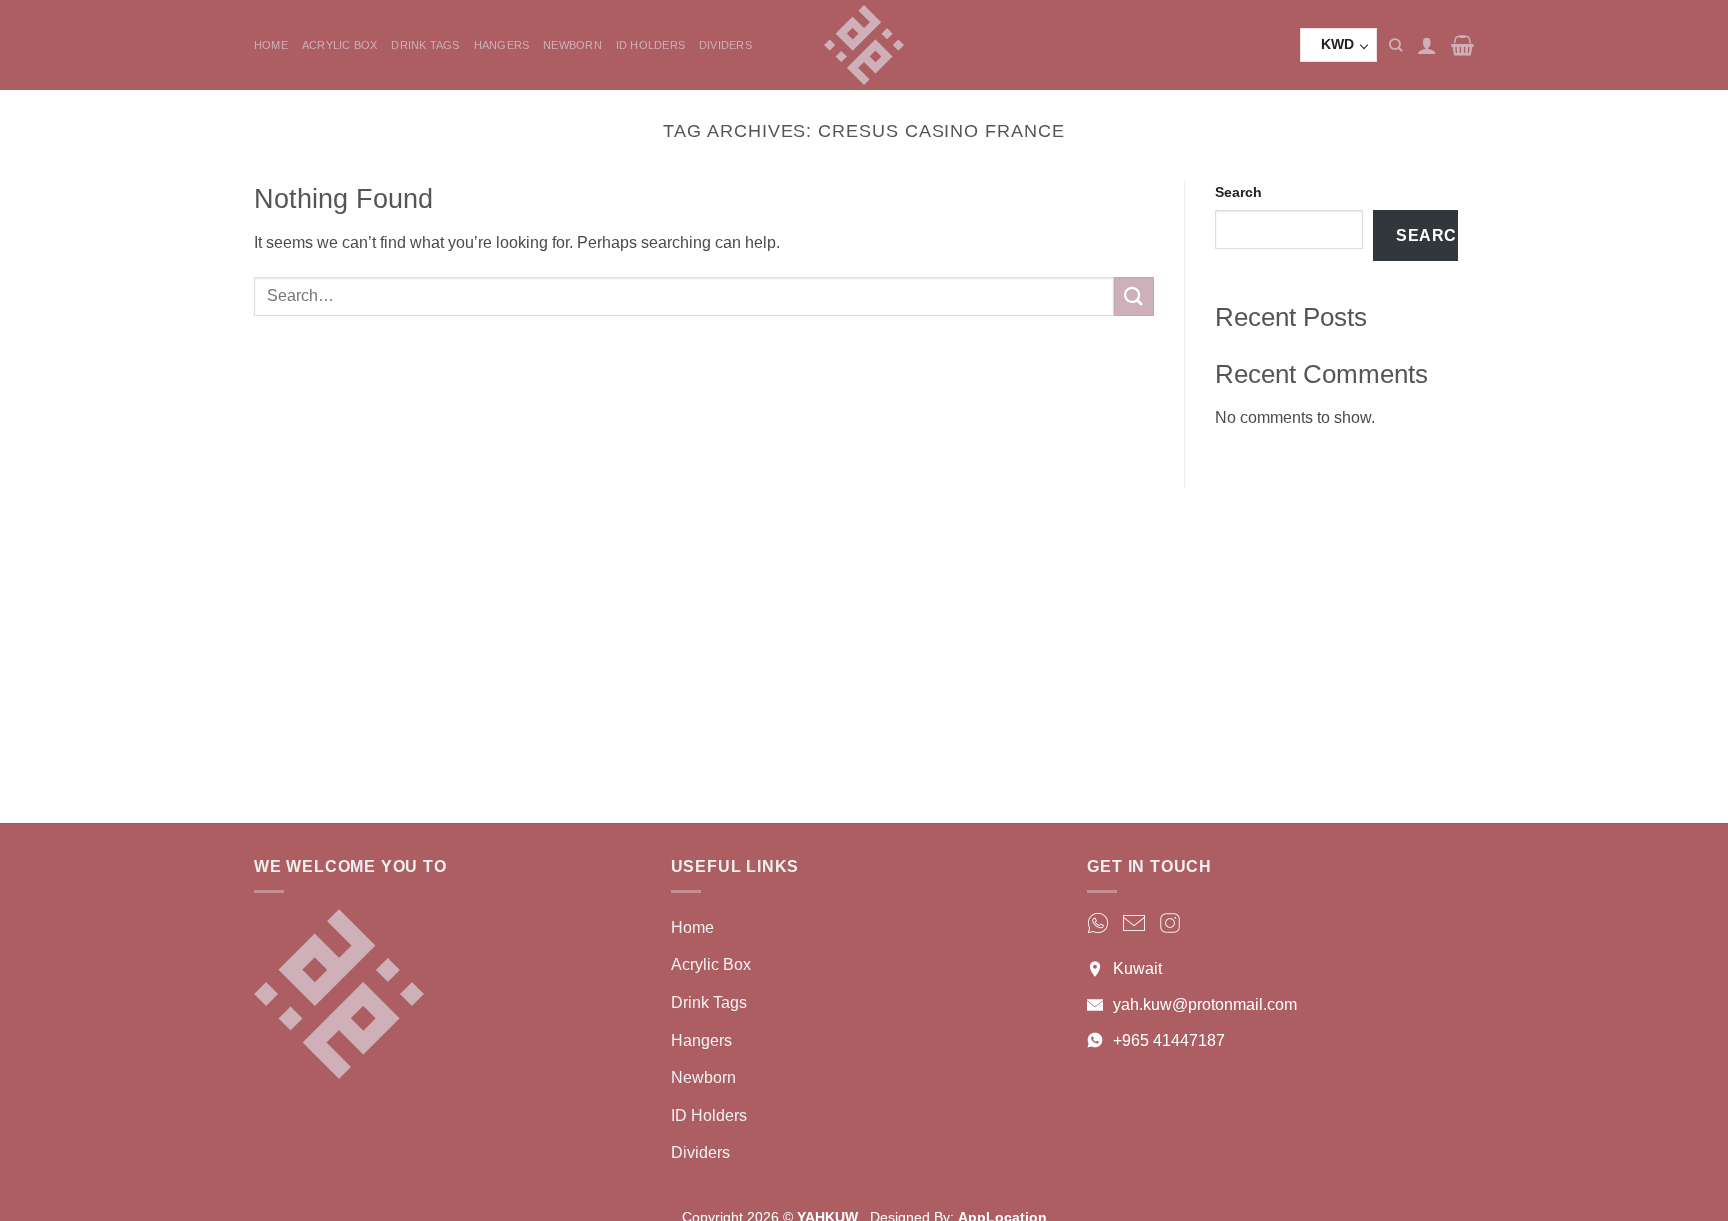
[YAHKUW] (864, 45)
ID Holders (650, 45)
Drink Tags (425, 45)
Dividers (725, 45)
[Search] (1395, 45)
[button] (1427, 45)
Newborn (572, 45)
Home (271, 45)
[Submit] (1134, 296)
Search (1238, 192)
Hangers (502, 45)
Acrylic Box (339, 45)
